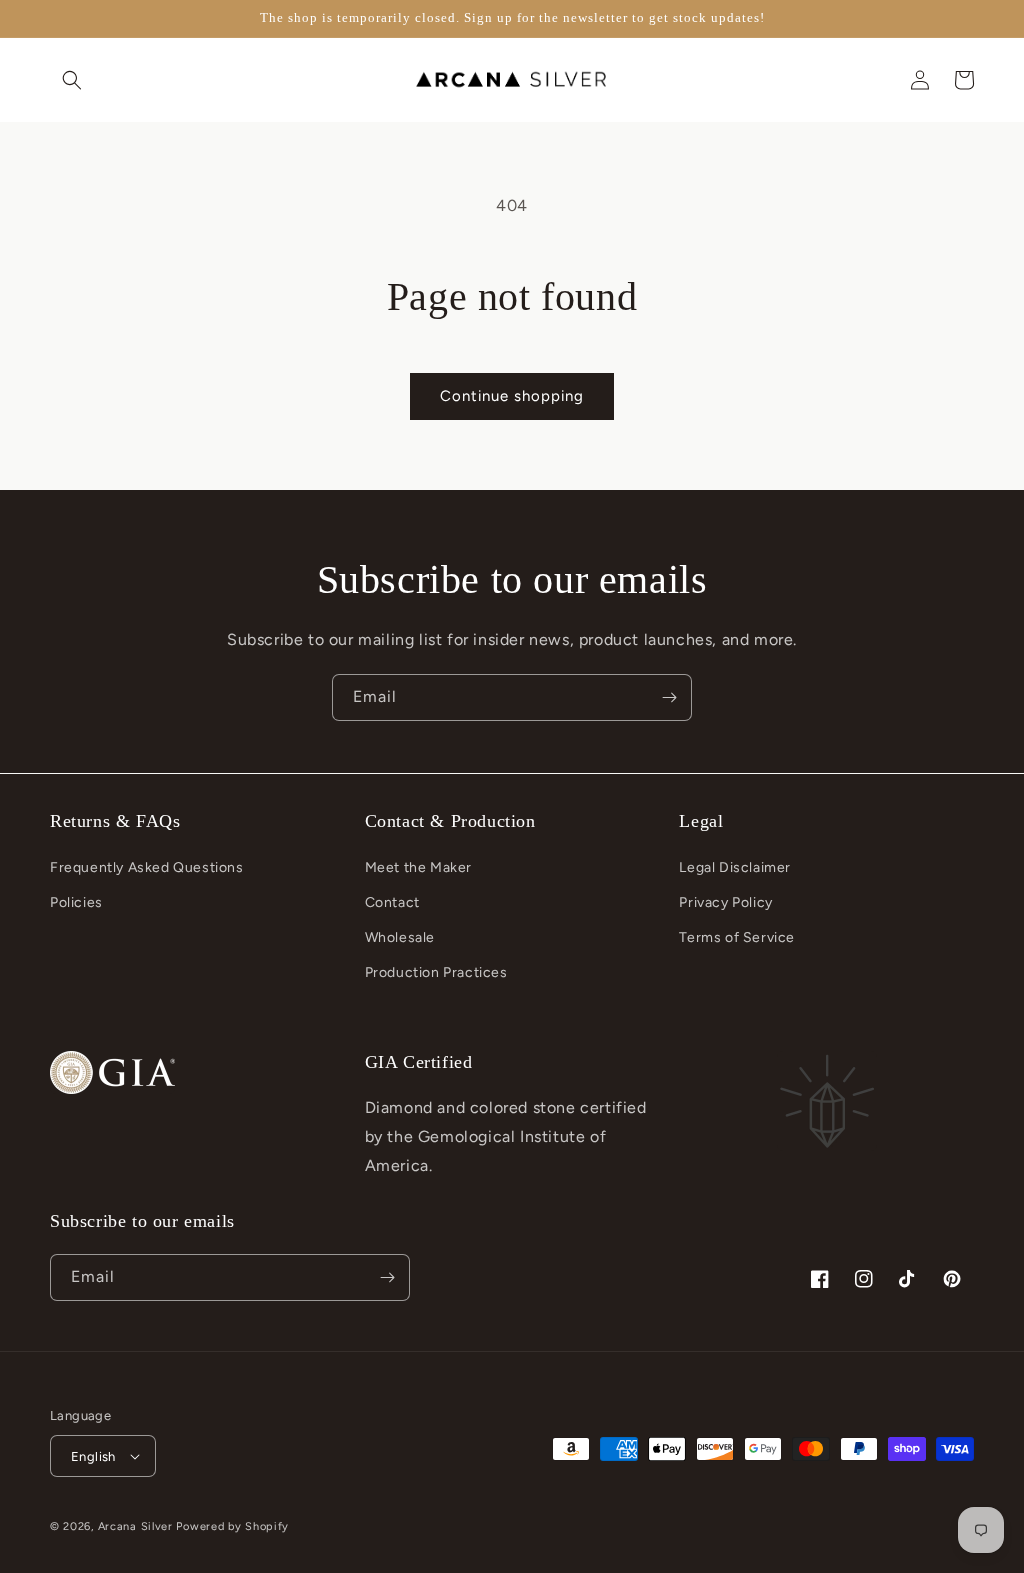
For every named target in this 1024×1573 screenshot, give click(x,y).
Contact (392, 902)
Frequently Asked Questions (147, 867)
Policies (76, 902)
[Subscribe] (669, 697)
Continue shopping (512, 396)
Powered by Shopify (232, 1526)
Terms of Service (737, 937)
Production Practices (436, 972)
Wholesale (400, 937)
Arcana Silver (135, 1526)
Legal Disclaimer (735, 867)
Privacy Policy (725, 902)
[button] (72, 80)
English (93, 1456)
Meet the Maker (418, 867)
